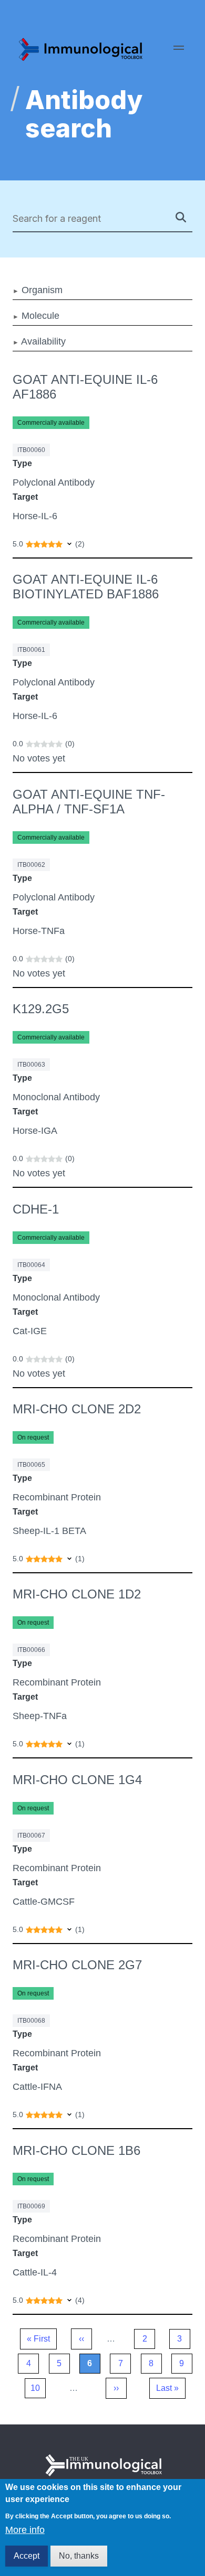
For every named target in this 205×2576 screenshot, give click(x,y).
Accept (27, 2556)
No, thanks (79, 2556)
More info (25, 2530)
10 (38, 2391)
